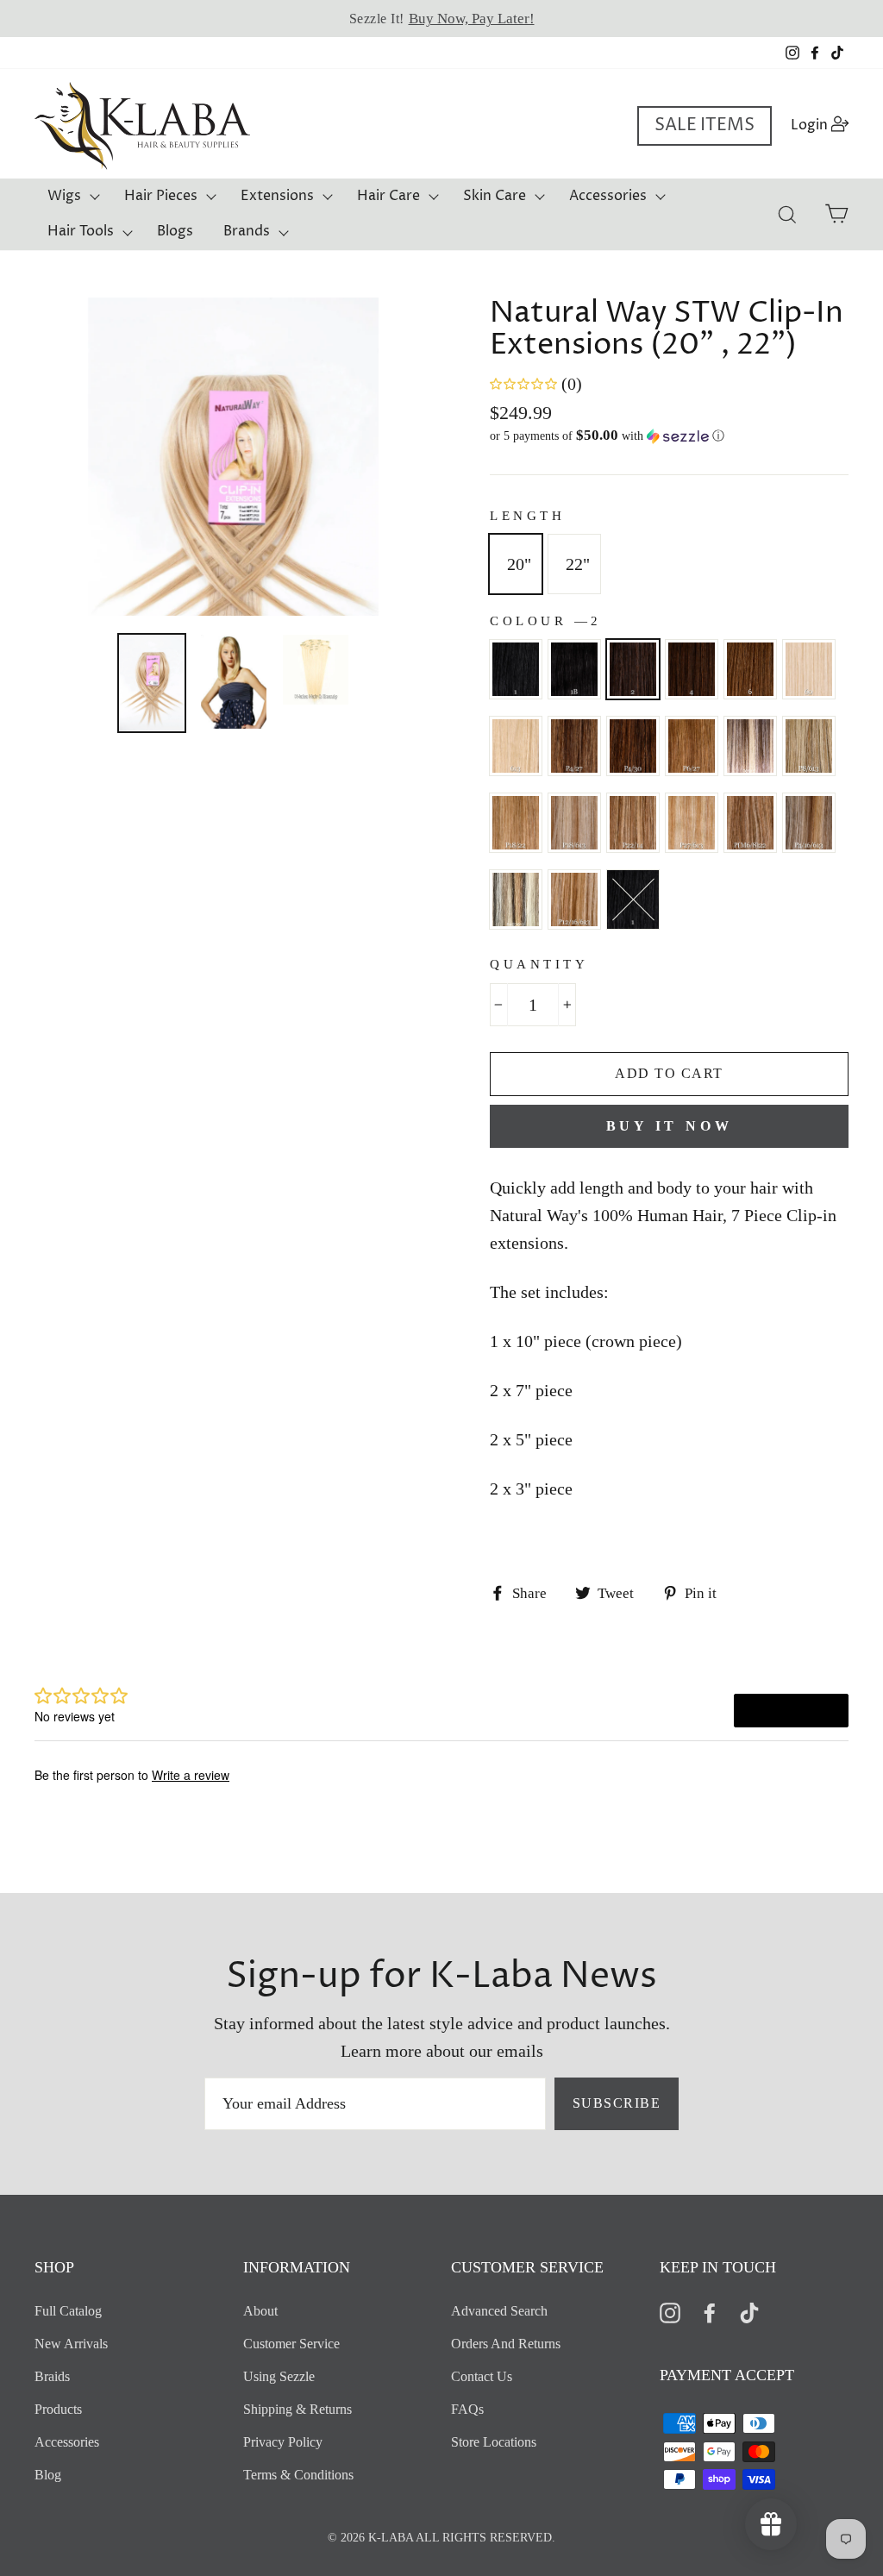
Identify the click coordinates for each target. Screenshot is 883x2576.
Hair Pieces (161, 196)
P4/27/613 (516, 899)
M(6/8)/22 (750, 823)
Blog (48, 2475)
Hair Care (388, 196)
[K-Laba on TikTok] (749, 2312)
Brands (247, 231)
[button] (669, 436)
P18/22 (516, 823)
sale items (705, 125)
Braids (52, 2376)
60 (809, 669)
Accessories (608, 196)
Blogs (175, 231)
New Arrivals (71, 2344)
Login (825, 125)
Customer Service (291, 2344)
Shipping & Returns (297, 2409)
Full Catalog (68, 2311)
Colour (544, 621)
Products (58, 2409)
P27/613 (692, 823)
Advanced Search (499, 2311)
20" (519, 564)
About (260, 2311)
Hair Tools (81, 231)
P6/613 (750, 746)
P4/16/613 (809, 823)
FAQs (467, 2409)
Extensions (277, 196)
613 (516, 746)
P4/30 (633, 746)
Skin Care (495, 196)
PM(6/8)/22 (633, 899)
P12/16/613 (574, 899)
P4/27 (574, 746)
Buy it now (670, 1126)
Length (527, 516)
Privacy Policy (283, 2442)
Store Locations (494, 2442)
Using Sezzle (279, 2376)
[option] (441, 19)
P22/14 (633, 823)
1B (574, 669)
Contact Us (482, 2376)
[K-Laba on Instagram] (670, 2312)
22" (578, 564)
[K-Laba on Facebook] (710, 2312)
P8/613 (809, 746)
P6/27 (692, 746)
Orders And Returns (506, 2344)
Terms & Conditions (298, 2475)
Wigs (64, 196)
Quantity (539, 964)
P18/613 (574, 823)
